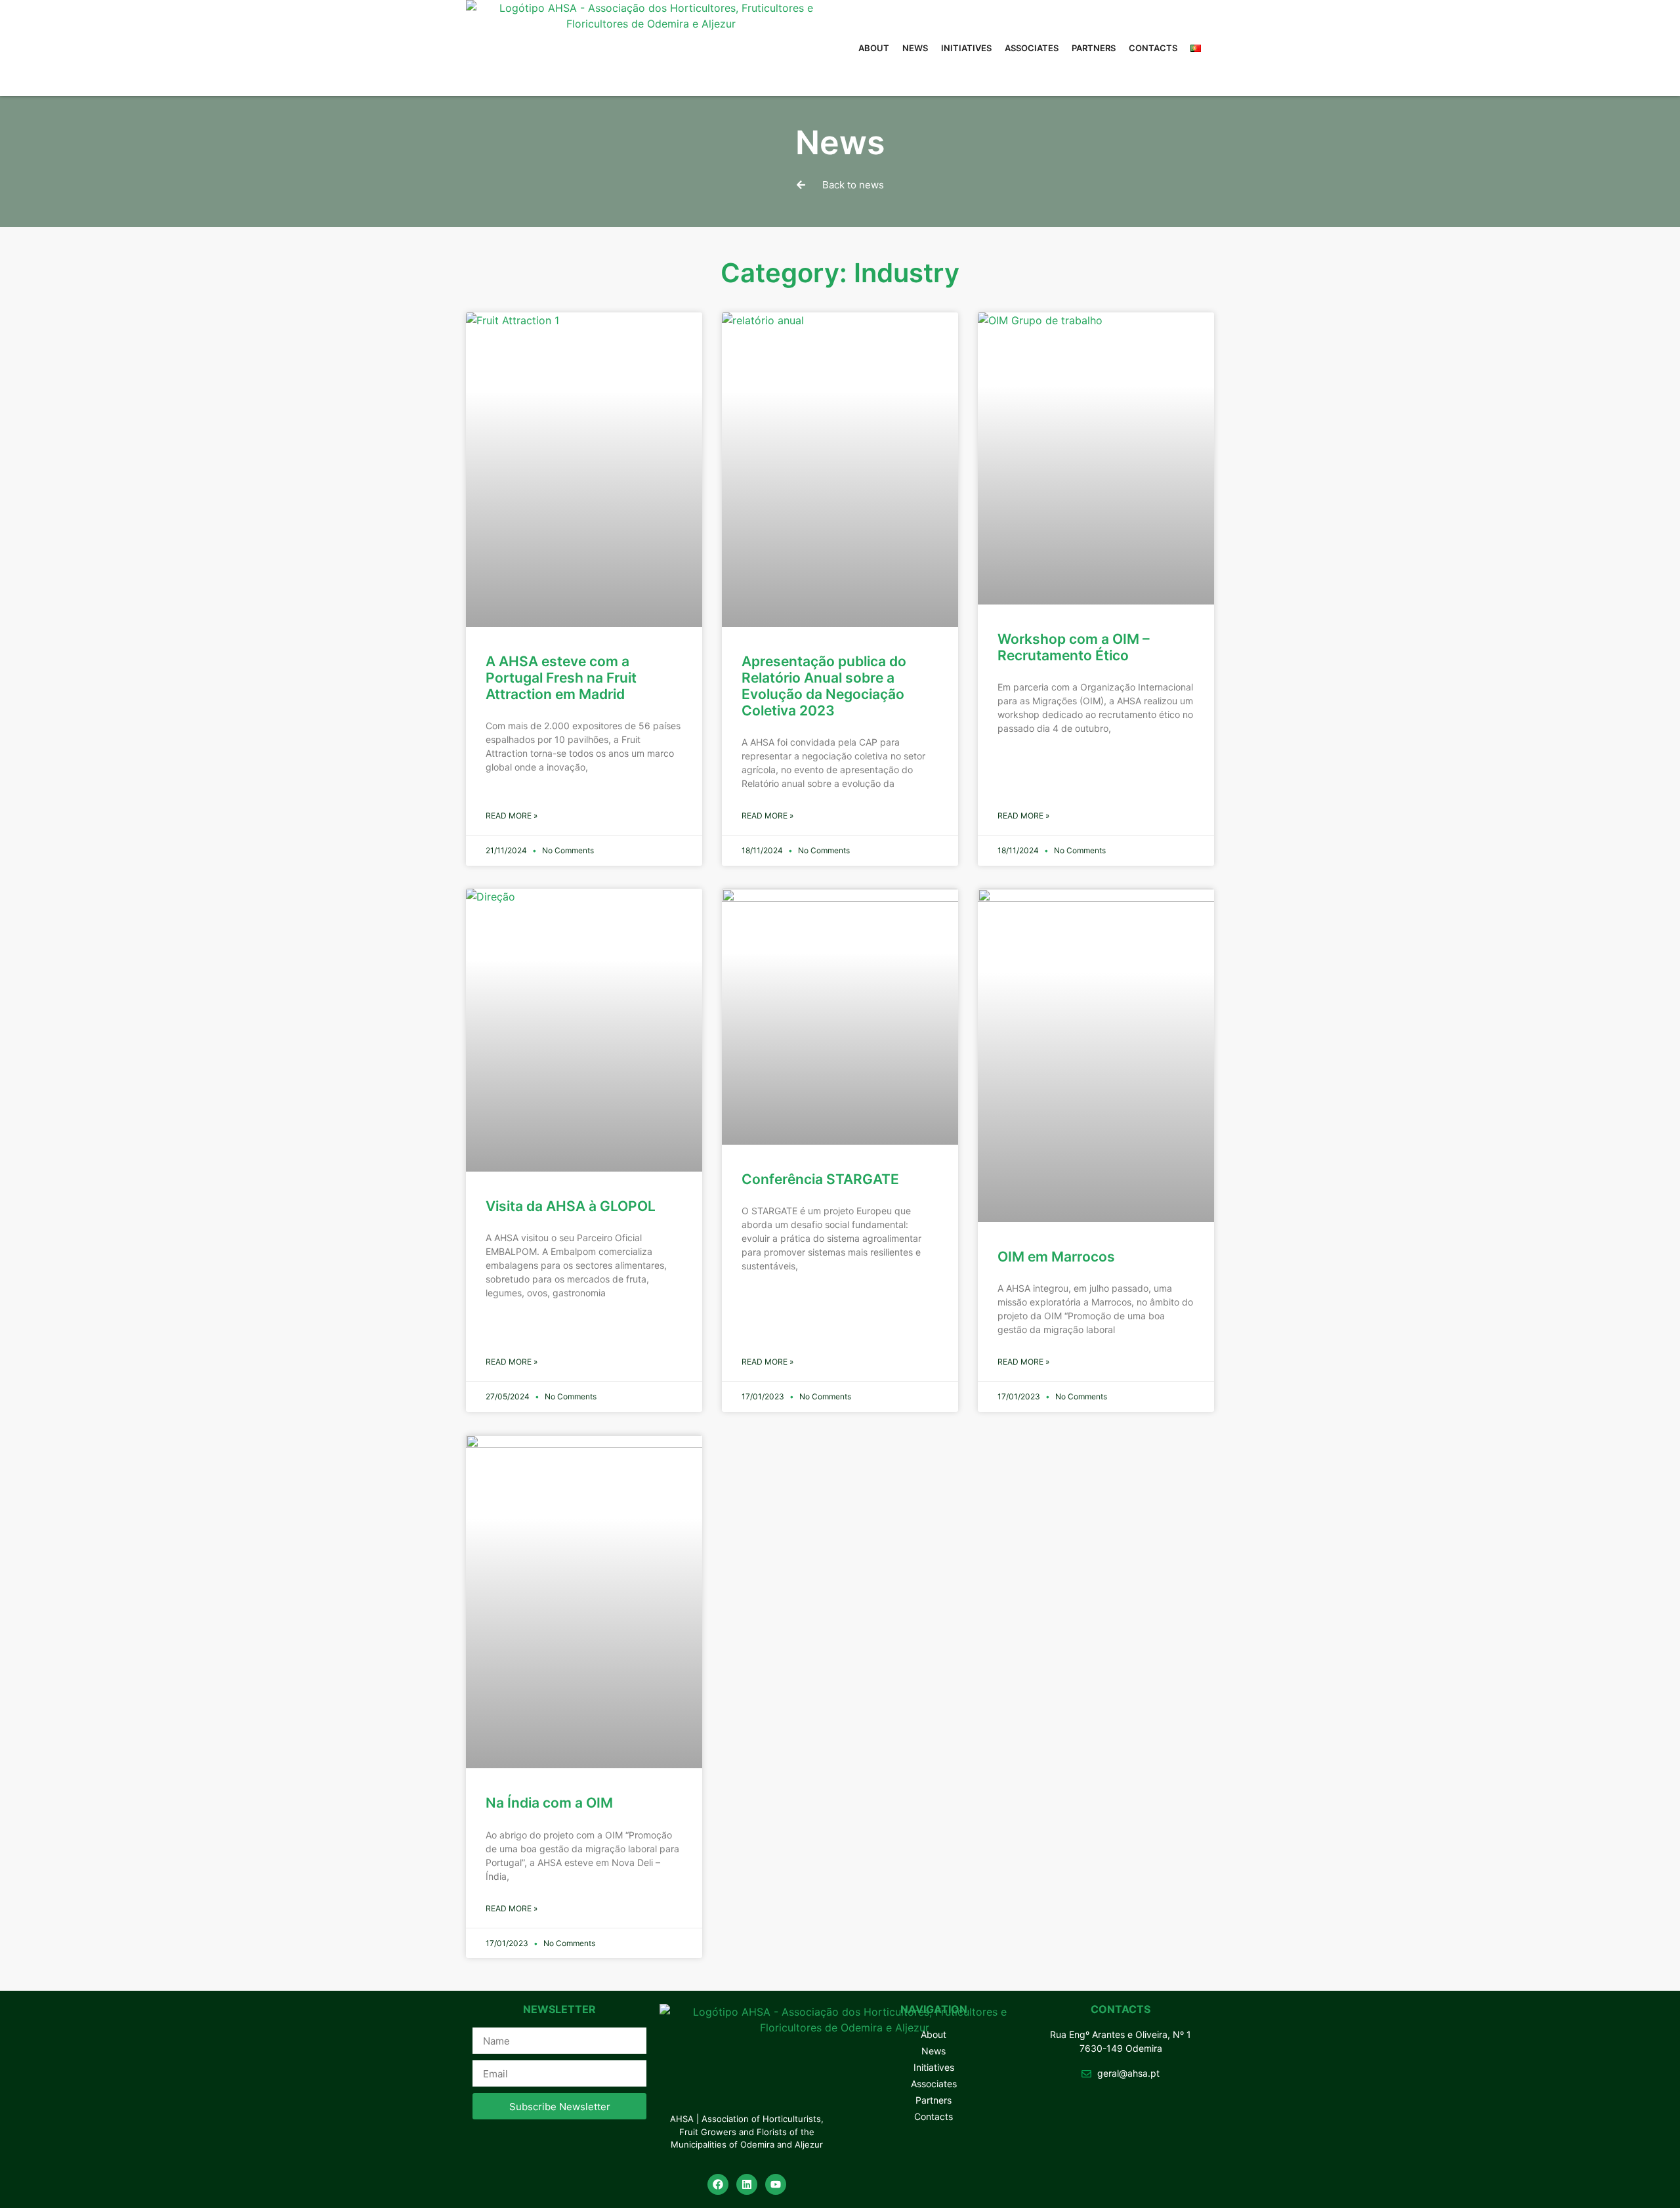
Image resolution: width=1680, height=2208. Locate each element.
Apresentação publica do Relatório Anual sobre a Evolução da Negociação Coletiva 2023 (824, 686)
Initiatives (966, 48)
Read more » (512, 816)
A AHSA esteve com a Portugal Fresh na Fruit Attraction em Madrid (561, 678)
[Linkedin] (747, 2184)
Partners (1094, 48)
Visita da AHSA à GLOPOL (571, 1206)
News (915, 48)
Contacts (1153, 48)
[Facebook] (718, 2184)
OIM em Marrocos (1056, 1257)
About (874, 48)
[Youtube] (776, 2184)
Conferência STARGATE (820, 1179)
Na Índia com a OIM (549, 1803)
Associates (1032, 48)
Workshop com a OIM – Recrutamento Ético (1074, 647)
